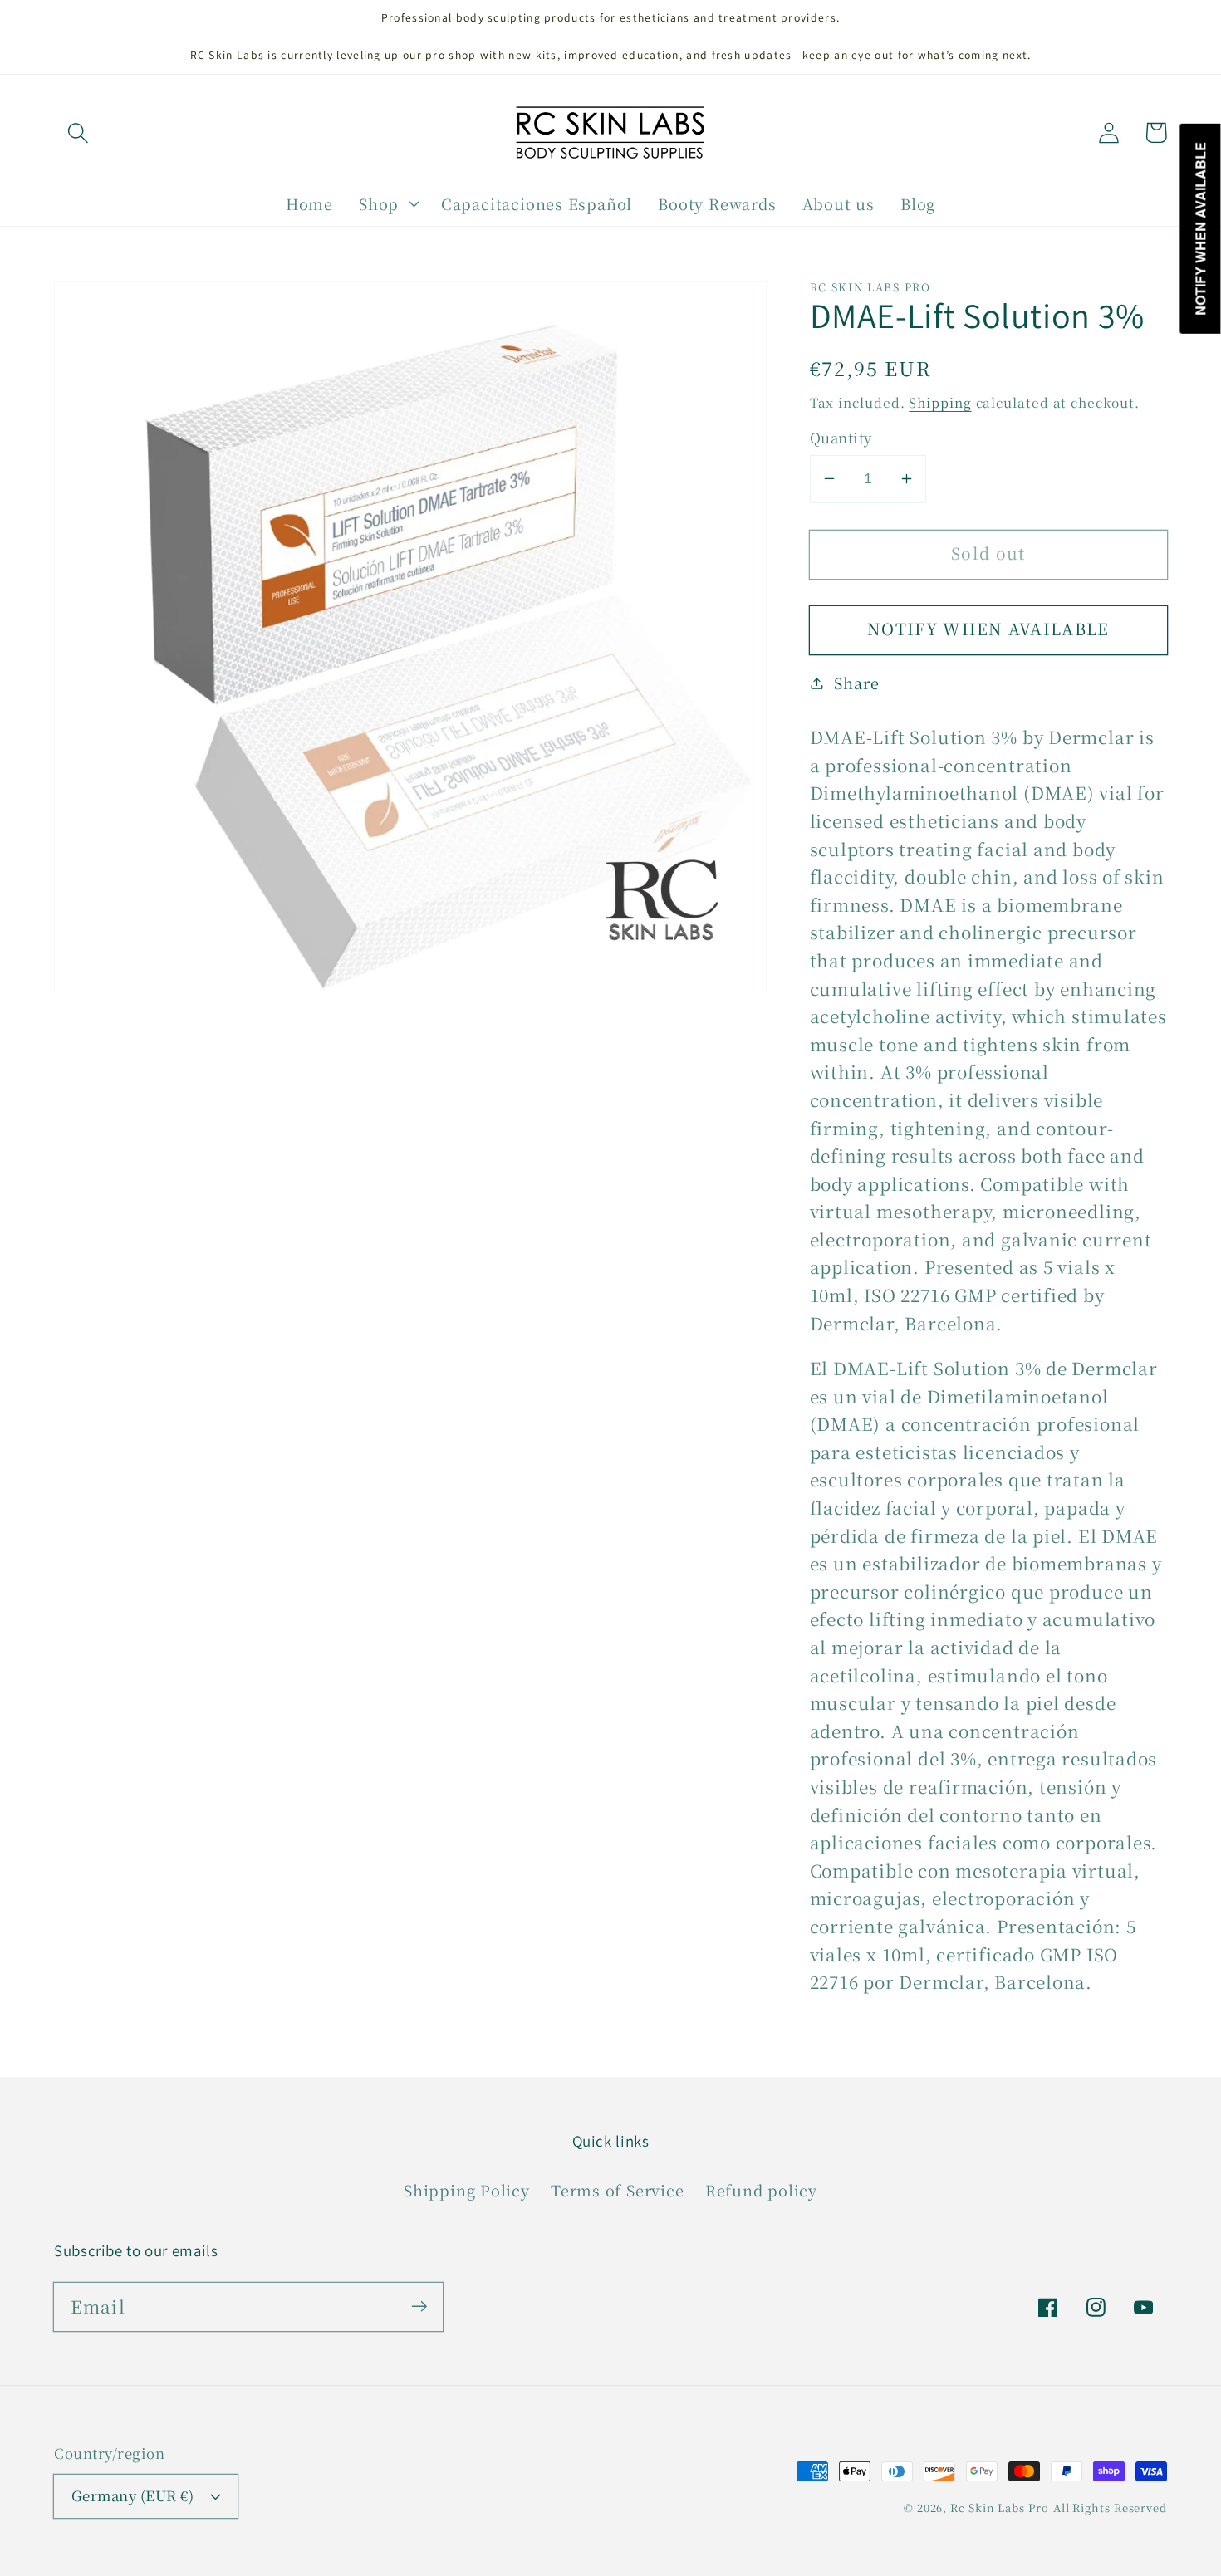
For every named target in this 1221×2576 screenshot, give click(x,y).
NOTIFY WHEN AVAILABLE (988, 629)
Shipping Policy (467, 2190)
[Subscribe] (419, 2307)
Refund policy (761, 2190)
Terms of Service (617, 2190)
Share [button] (856, 683)
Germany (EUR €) (133, 2495)
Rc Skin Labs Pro (1000, 2507)
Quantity (841, 438)
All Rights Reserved (1110, 2507)
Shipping (940, 401)
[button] (78, 132)
